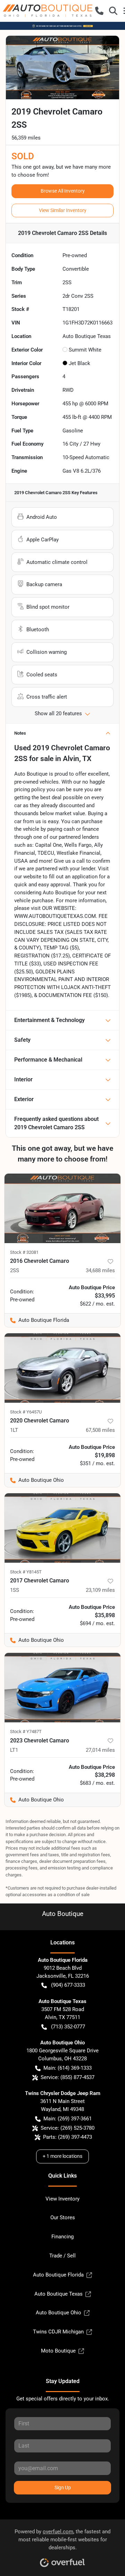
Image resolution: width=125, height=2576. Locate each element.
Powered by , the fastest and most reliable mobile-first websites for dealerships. (62, 2540)
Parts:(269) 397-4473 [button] (68, 2137)
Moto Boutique (58, 2351)
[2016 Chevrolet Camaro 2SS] (62, 1208)
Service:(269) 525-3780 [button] (68, 2128)
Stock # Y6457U (26, 1412)
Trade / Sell (62, 2256)
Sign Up (63, 2488)
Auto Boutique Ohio (59, 2313)
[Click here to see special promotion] (62, 26)
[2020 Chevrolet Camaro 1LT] (62, 1368)
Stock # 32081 (24, 1252)
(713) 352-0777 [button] (68, 2027)
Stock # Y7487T (26, 1732)
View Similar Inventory (63, 210)
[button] (99, 11)
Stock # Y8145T (26, 1572)
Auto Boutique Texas (59, 2294)
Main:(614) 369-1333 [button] (68, 2068)
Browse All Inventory (63, 191)
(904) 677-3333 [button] (68, 1985)
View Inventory (62, 2199)
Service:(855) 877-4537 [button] (68, 2077)
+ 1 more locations (62, 2156)
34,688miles (100, 1270)
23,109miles (100, 1590)
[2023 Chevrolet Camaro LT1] (62, 1688)
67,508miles (100, 1430)
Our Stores (63, 2218)
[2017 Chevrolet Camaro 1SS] (62, 1528)
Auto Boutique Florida (58, 2275)
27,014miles (100, 1750)
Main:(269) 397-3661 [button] (68, 2119)
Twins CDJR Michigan (58, 2332)
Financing (62, 2237)
